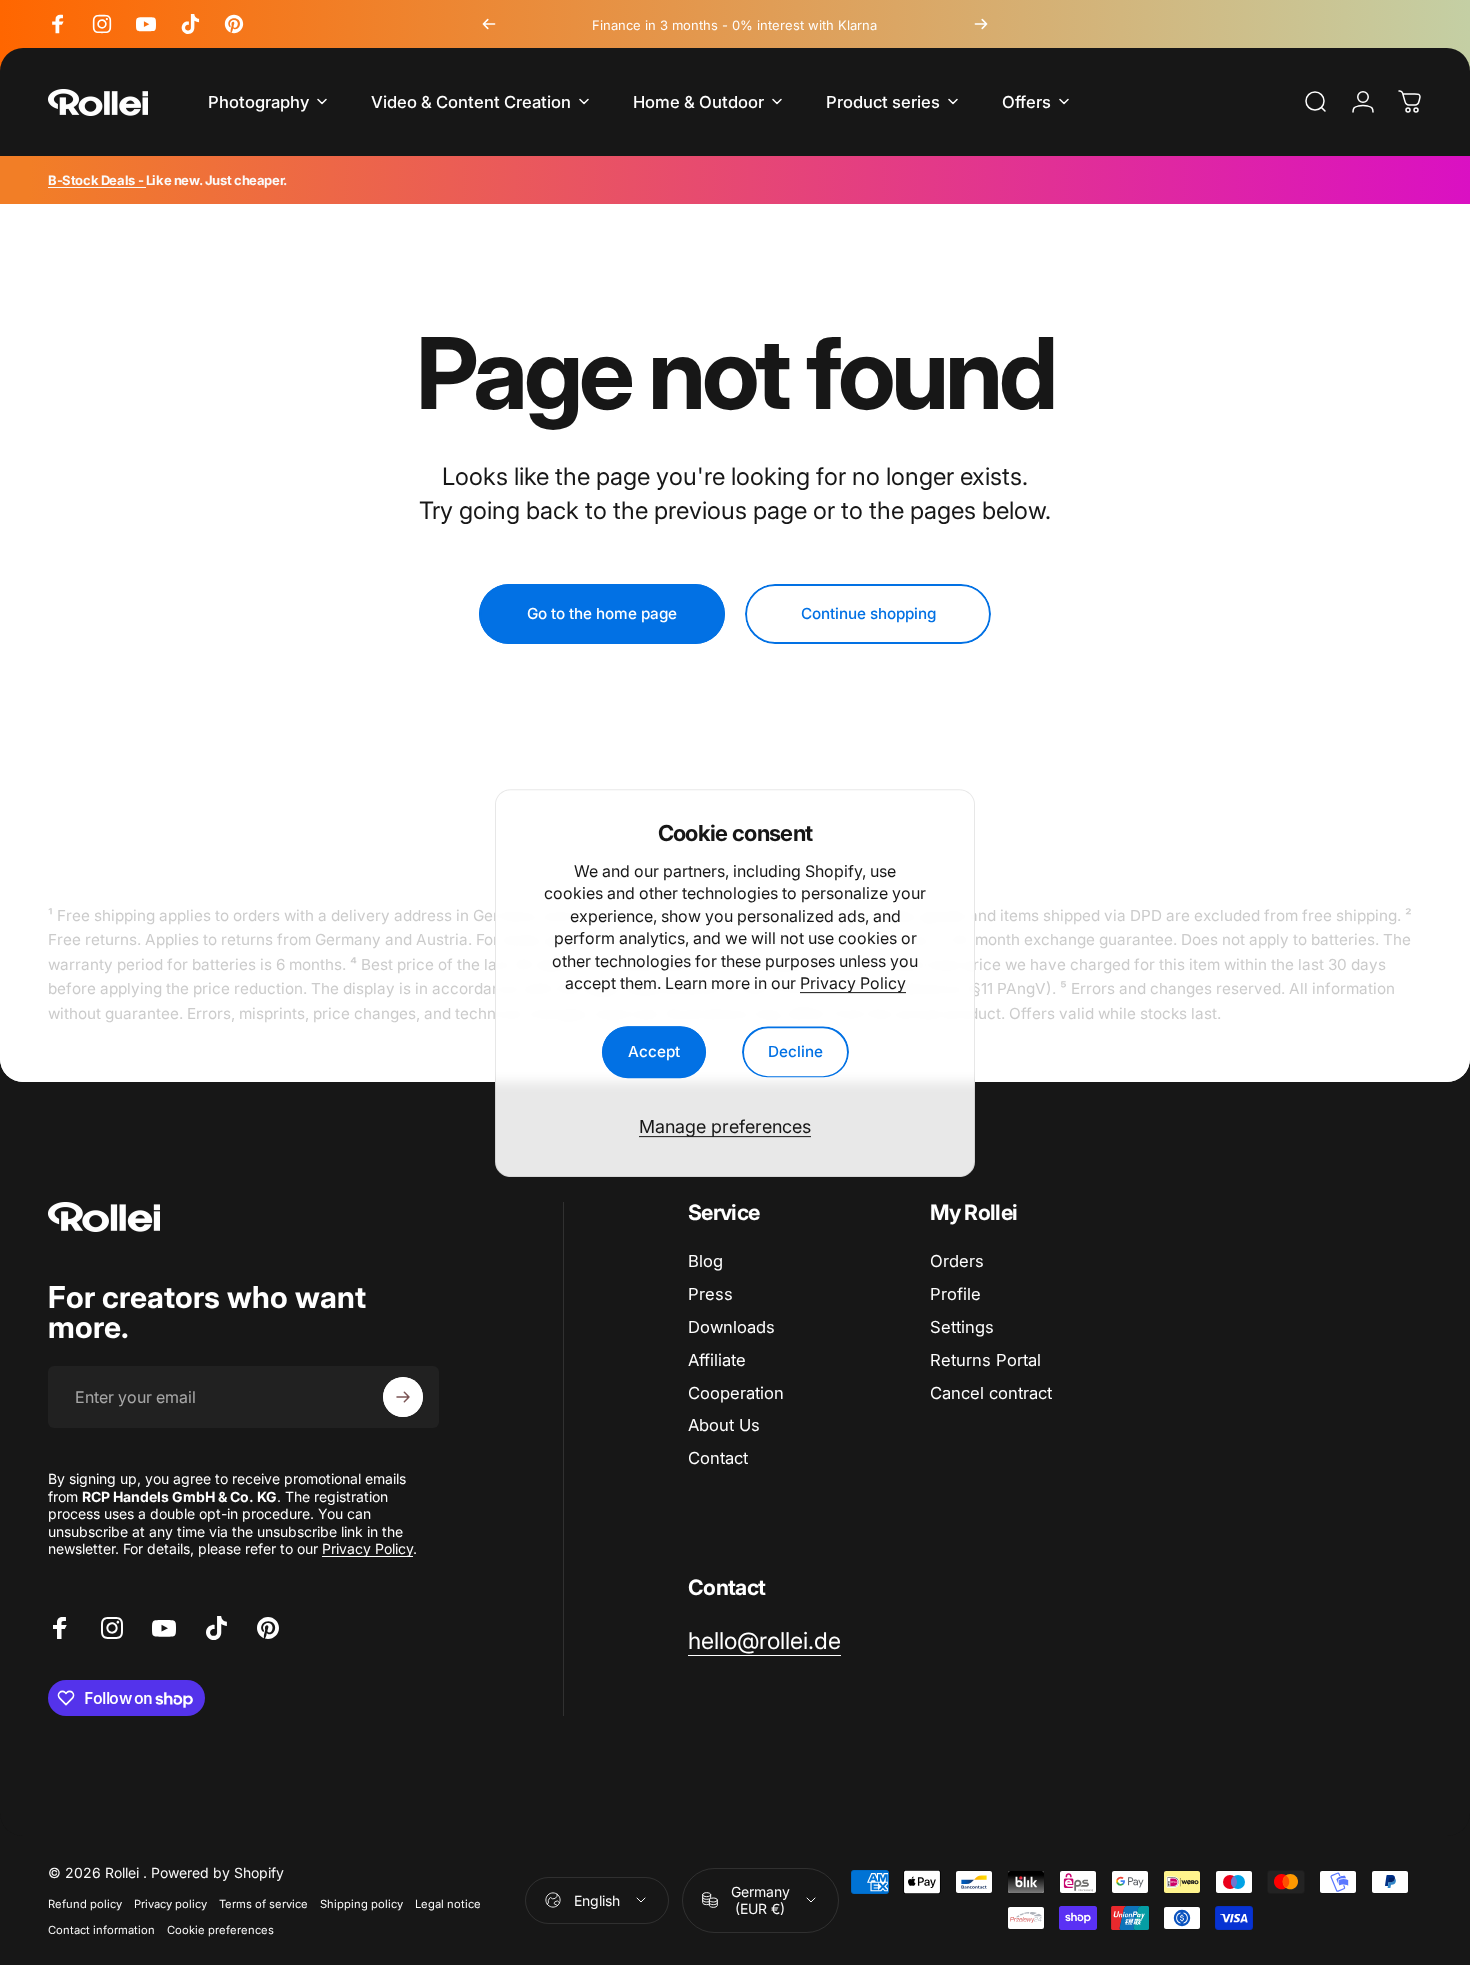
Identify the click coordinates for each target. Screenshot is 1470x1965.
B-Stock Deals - (97, 180)
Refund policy (85, 1904)
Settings (962, 1327)
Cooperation (736, 1393)
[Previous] (489, 24)
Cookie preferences (220, 1930)
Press (710, 1294)
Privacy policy (170, 1904)
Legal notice (448, 1904)
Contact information (101, 1930)
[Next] (981, 24)
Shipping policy (361, 1904)
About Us (724, 1425)
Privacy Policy (853, 983)
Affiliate (717, 1360)
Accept (654, 1051)
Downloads (731, 1327)
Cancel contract (991, 1393)
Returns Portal (985, 1360)
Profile (955, 1294)
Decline (795, 1051)
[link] (764, 1641)
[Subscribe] (403, 1397)
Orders (957, 1261)
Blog (705, 1261)
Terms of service (263, 1904)
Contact (718, 1458)
